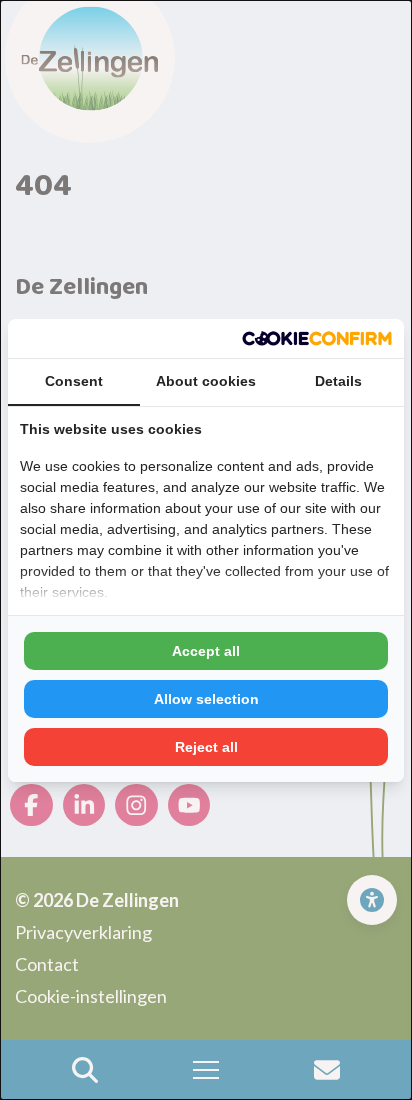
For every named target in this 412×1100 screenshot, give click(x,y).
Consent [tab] (74, 381)
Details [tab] (338, 381)
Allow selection (206, 699)
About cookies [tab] (206, 381)
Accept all (206, 651)
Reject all (206, 747)
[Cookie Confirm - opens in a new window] (317, 338)
